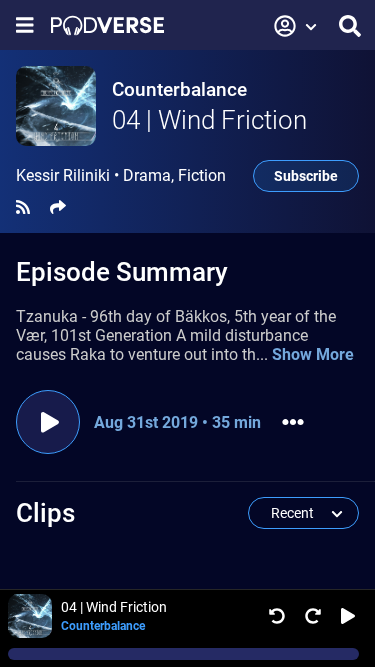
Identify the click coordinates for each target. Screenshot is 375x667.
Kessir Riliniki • (121, 176)
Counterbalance (179, 89)
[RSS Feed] (23, 207)
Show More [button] (313, 354)
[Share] (58, 207)
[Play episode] (48, 422)
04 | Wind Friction (209, 120)
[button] (296, 26)
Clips (45, 513)
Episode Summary (122, 272)
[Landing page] (107, 25)
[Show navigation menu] (25, 25)
